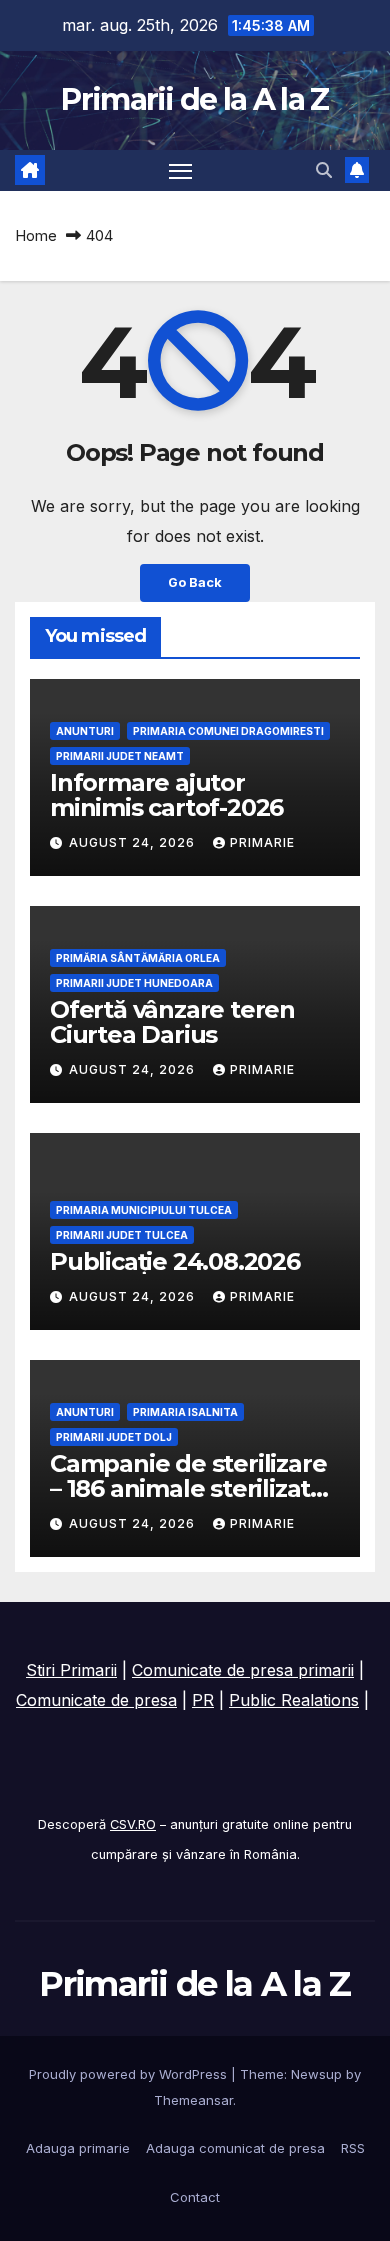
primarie (262, 842)
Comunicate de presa (96, 1700)
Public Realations (294, 1700)
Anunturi (85, 731)
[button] (324, 170)
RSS (353, 2148)
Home (36, 235)
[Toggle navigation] (181, 171)
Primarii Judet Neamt (120, 756)
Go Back (195, 582)
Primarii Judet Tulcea (122, 1235)
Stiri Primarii (71, 1670)
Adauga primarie (78, 2148)
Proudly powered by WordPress (130, 2074)
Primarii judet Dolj (114, 1437)
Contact (195, 2197)
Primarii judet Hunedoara (134, 983)
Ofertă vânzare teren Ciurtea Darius (172, 1022)
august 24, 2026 (134, 842)
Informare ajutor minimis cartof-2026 (166, 795)
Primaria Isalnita (185, 1412)
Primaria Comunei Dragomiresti (228, 731)
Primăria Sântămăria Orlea (138, 958)
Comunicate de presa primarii (243, 1670)
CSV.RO (133, 1824)
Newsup (316, 2074)
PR (203, 1700)
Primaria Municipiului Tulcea (144, 1210)
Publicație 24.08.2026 (175, 1261)
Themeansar (193, 2100)
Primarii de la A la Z (194, 99)
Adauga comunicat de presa (235, 2148)
